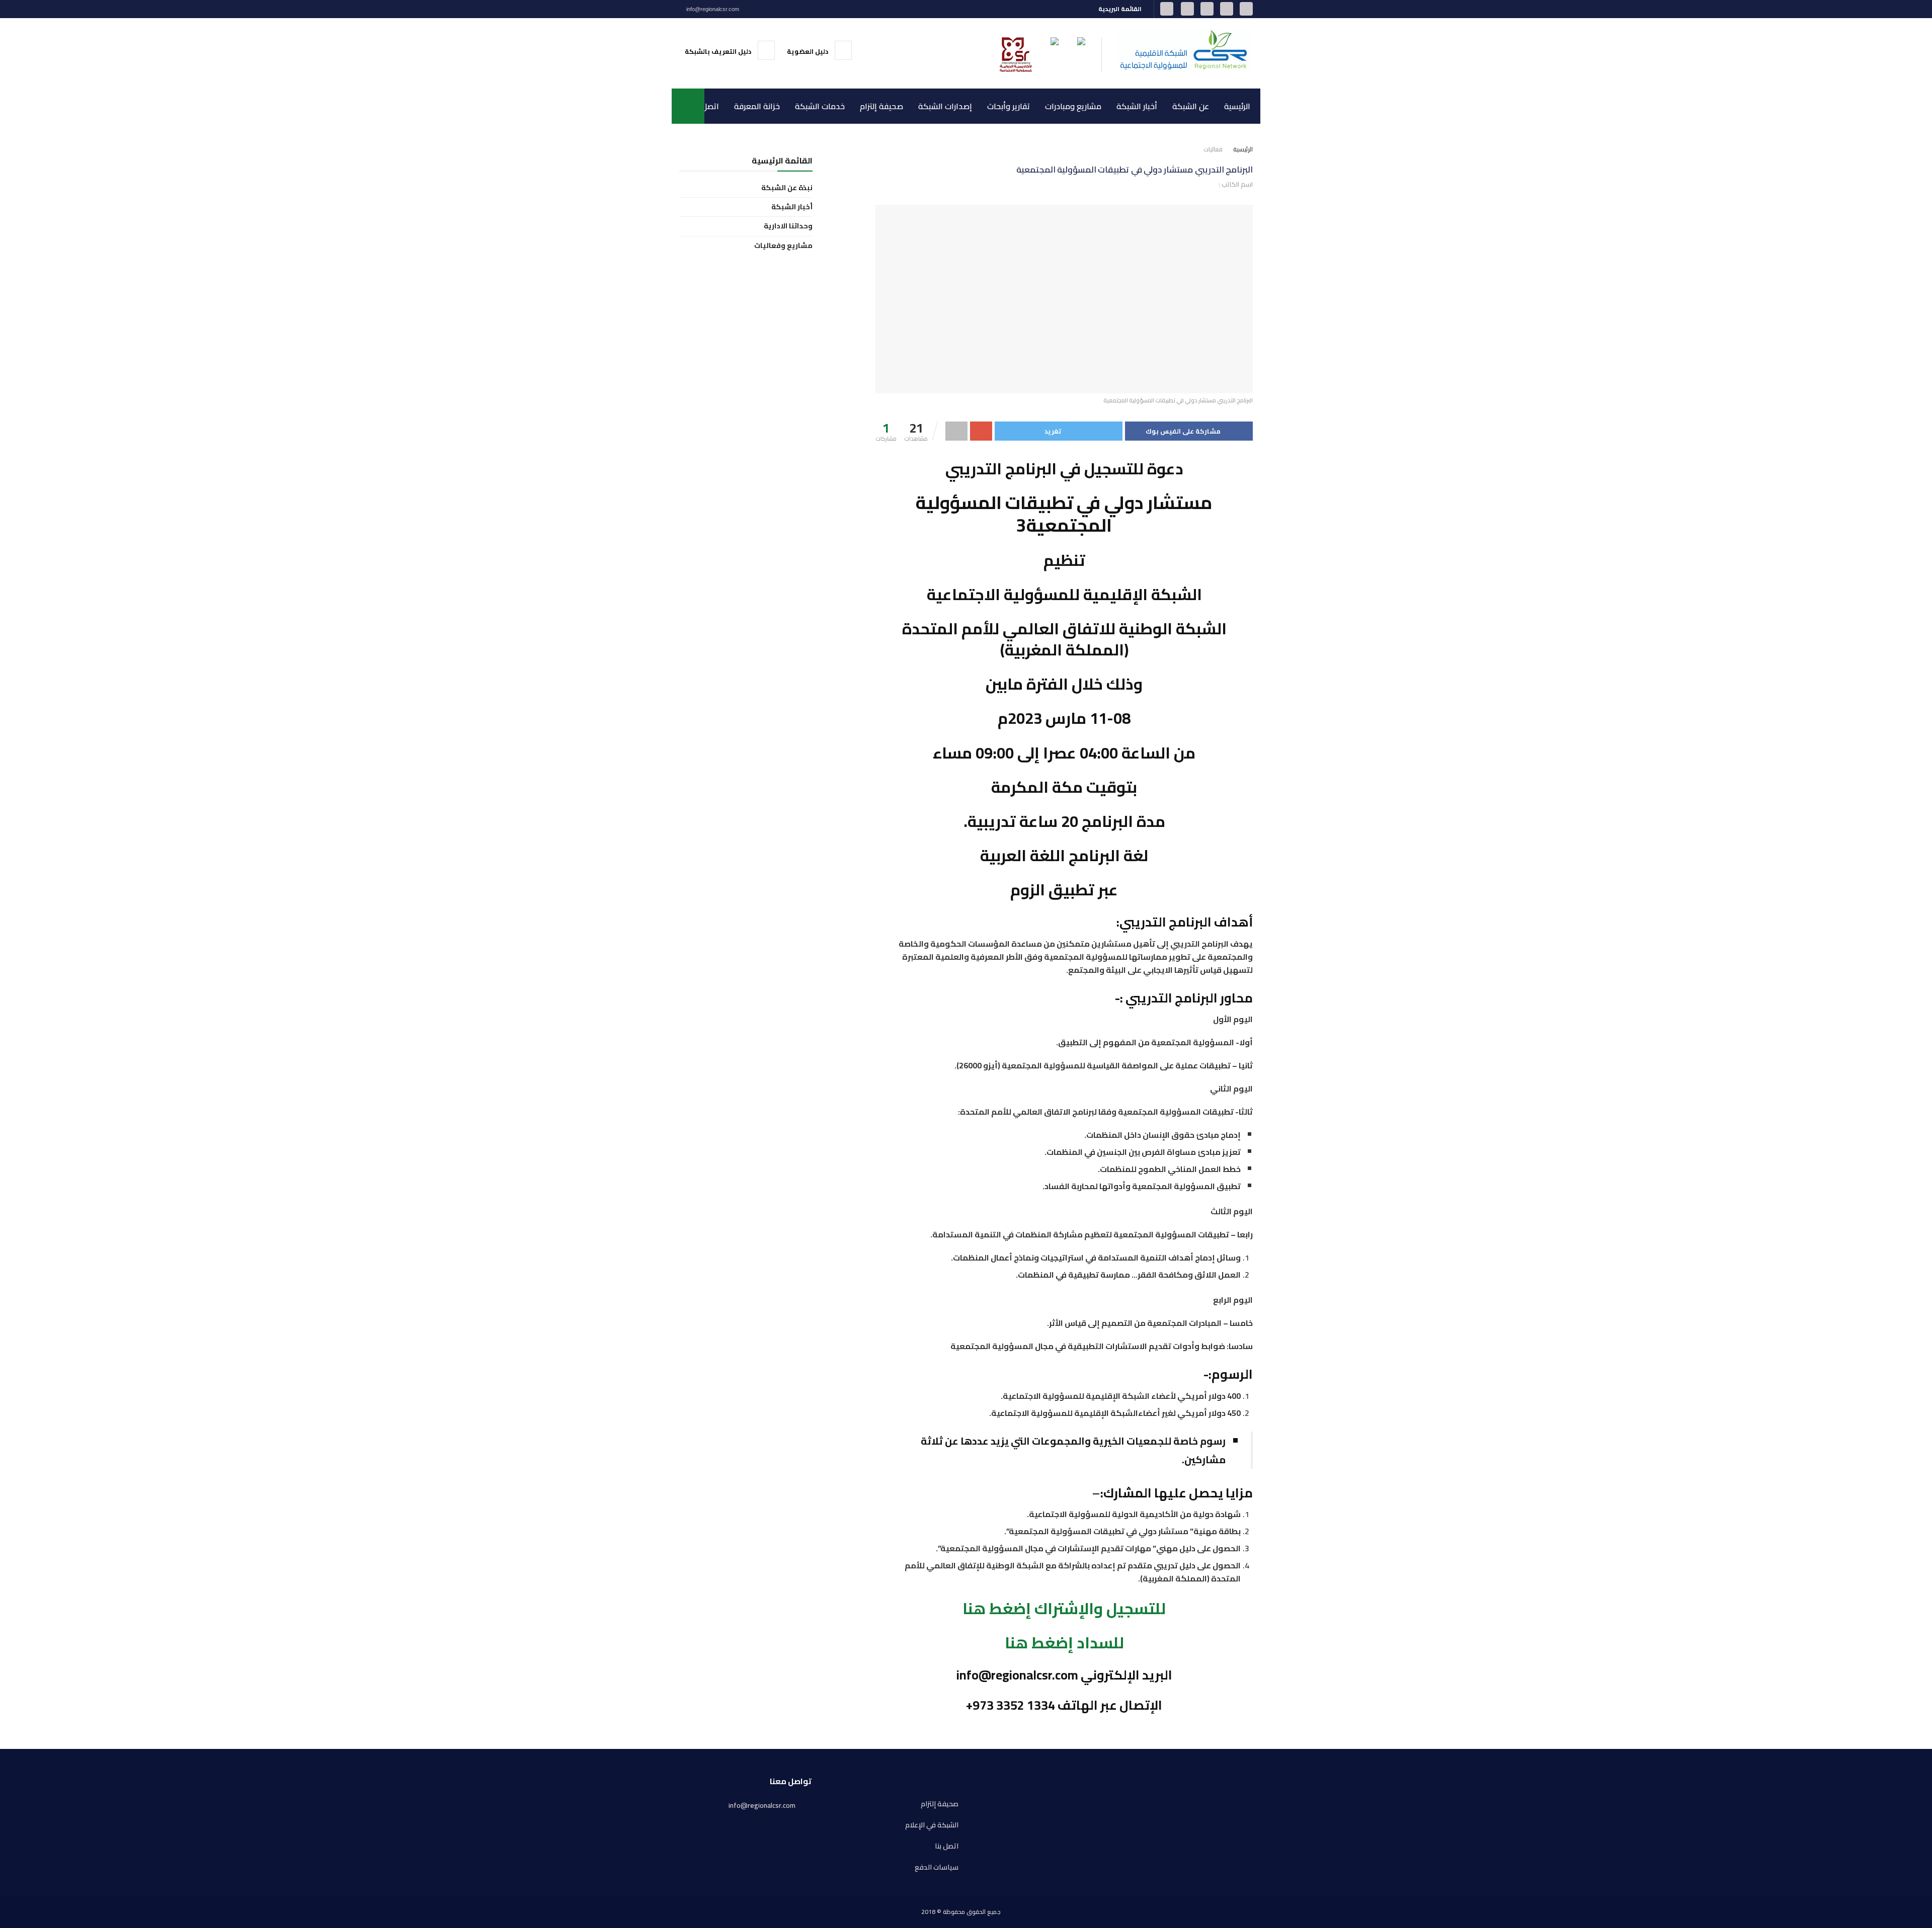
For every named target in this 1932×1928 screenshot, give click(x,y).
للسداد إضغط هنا (1064, 1643)
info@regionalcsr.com (712, 9)
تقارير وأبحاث (1009, 106)
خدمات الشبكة (820, 106)
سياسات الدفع (937, 1867)
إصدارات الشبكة (945, 106)
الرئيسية (1237, 106)
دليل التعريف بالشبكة (719, 51)
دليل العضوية (808, 51)
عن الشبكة (1191, 106)
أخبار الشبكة (1137, 106)
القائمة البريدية (1121, 9)
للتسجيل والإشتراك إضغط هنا (1064, 1608)
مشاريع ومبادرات (1073, 106)
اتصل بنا (706, 106)
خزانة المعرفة (757, 106)
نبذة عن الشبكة (787, 188)
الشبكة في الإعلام (932, 1825)
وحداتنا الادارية (788, 226)
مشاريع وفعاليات (783, 246)
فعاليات (1213, 149)
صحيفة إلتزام (881, 106)
